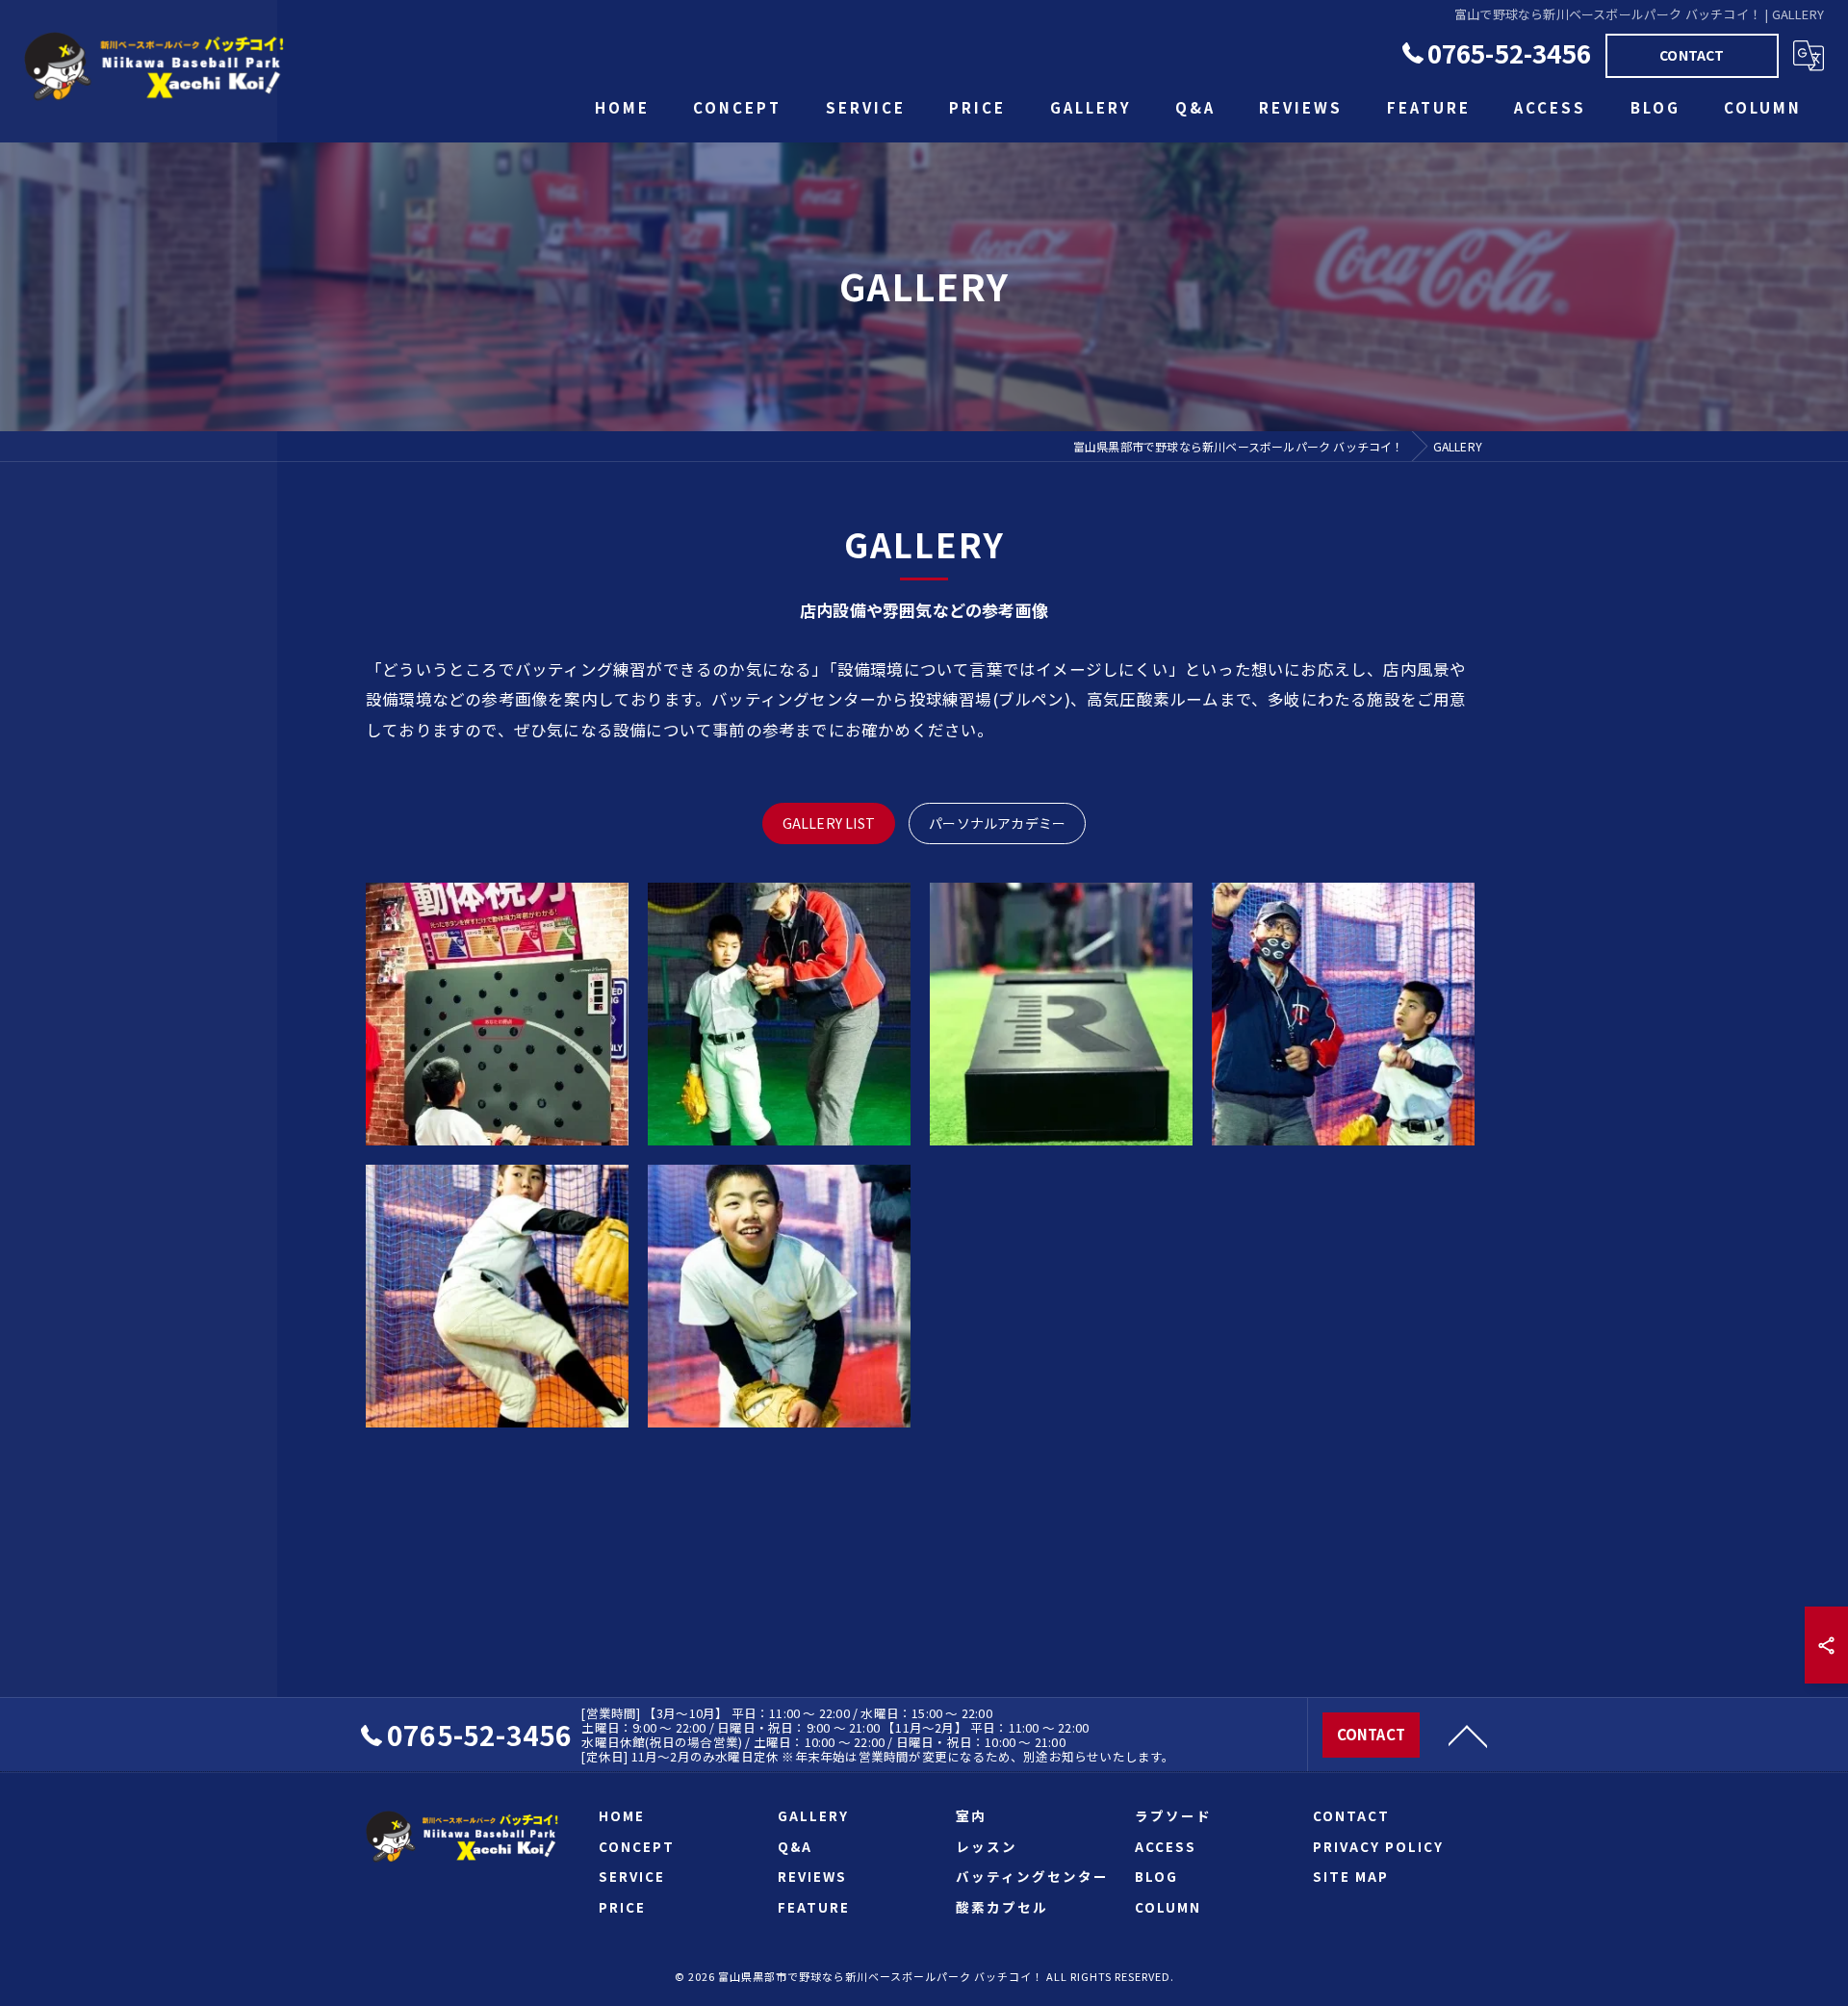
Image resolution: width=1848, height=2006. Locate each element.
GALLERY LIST (829, 823)
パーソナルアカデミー (997, 823)
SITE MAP (1351, 1876)
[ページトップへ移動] (1468, 1735)
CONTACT (1692, 55)
